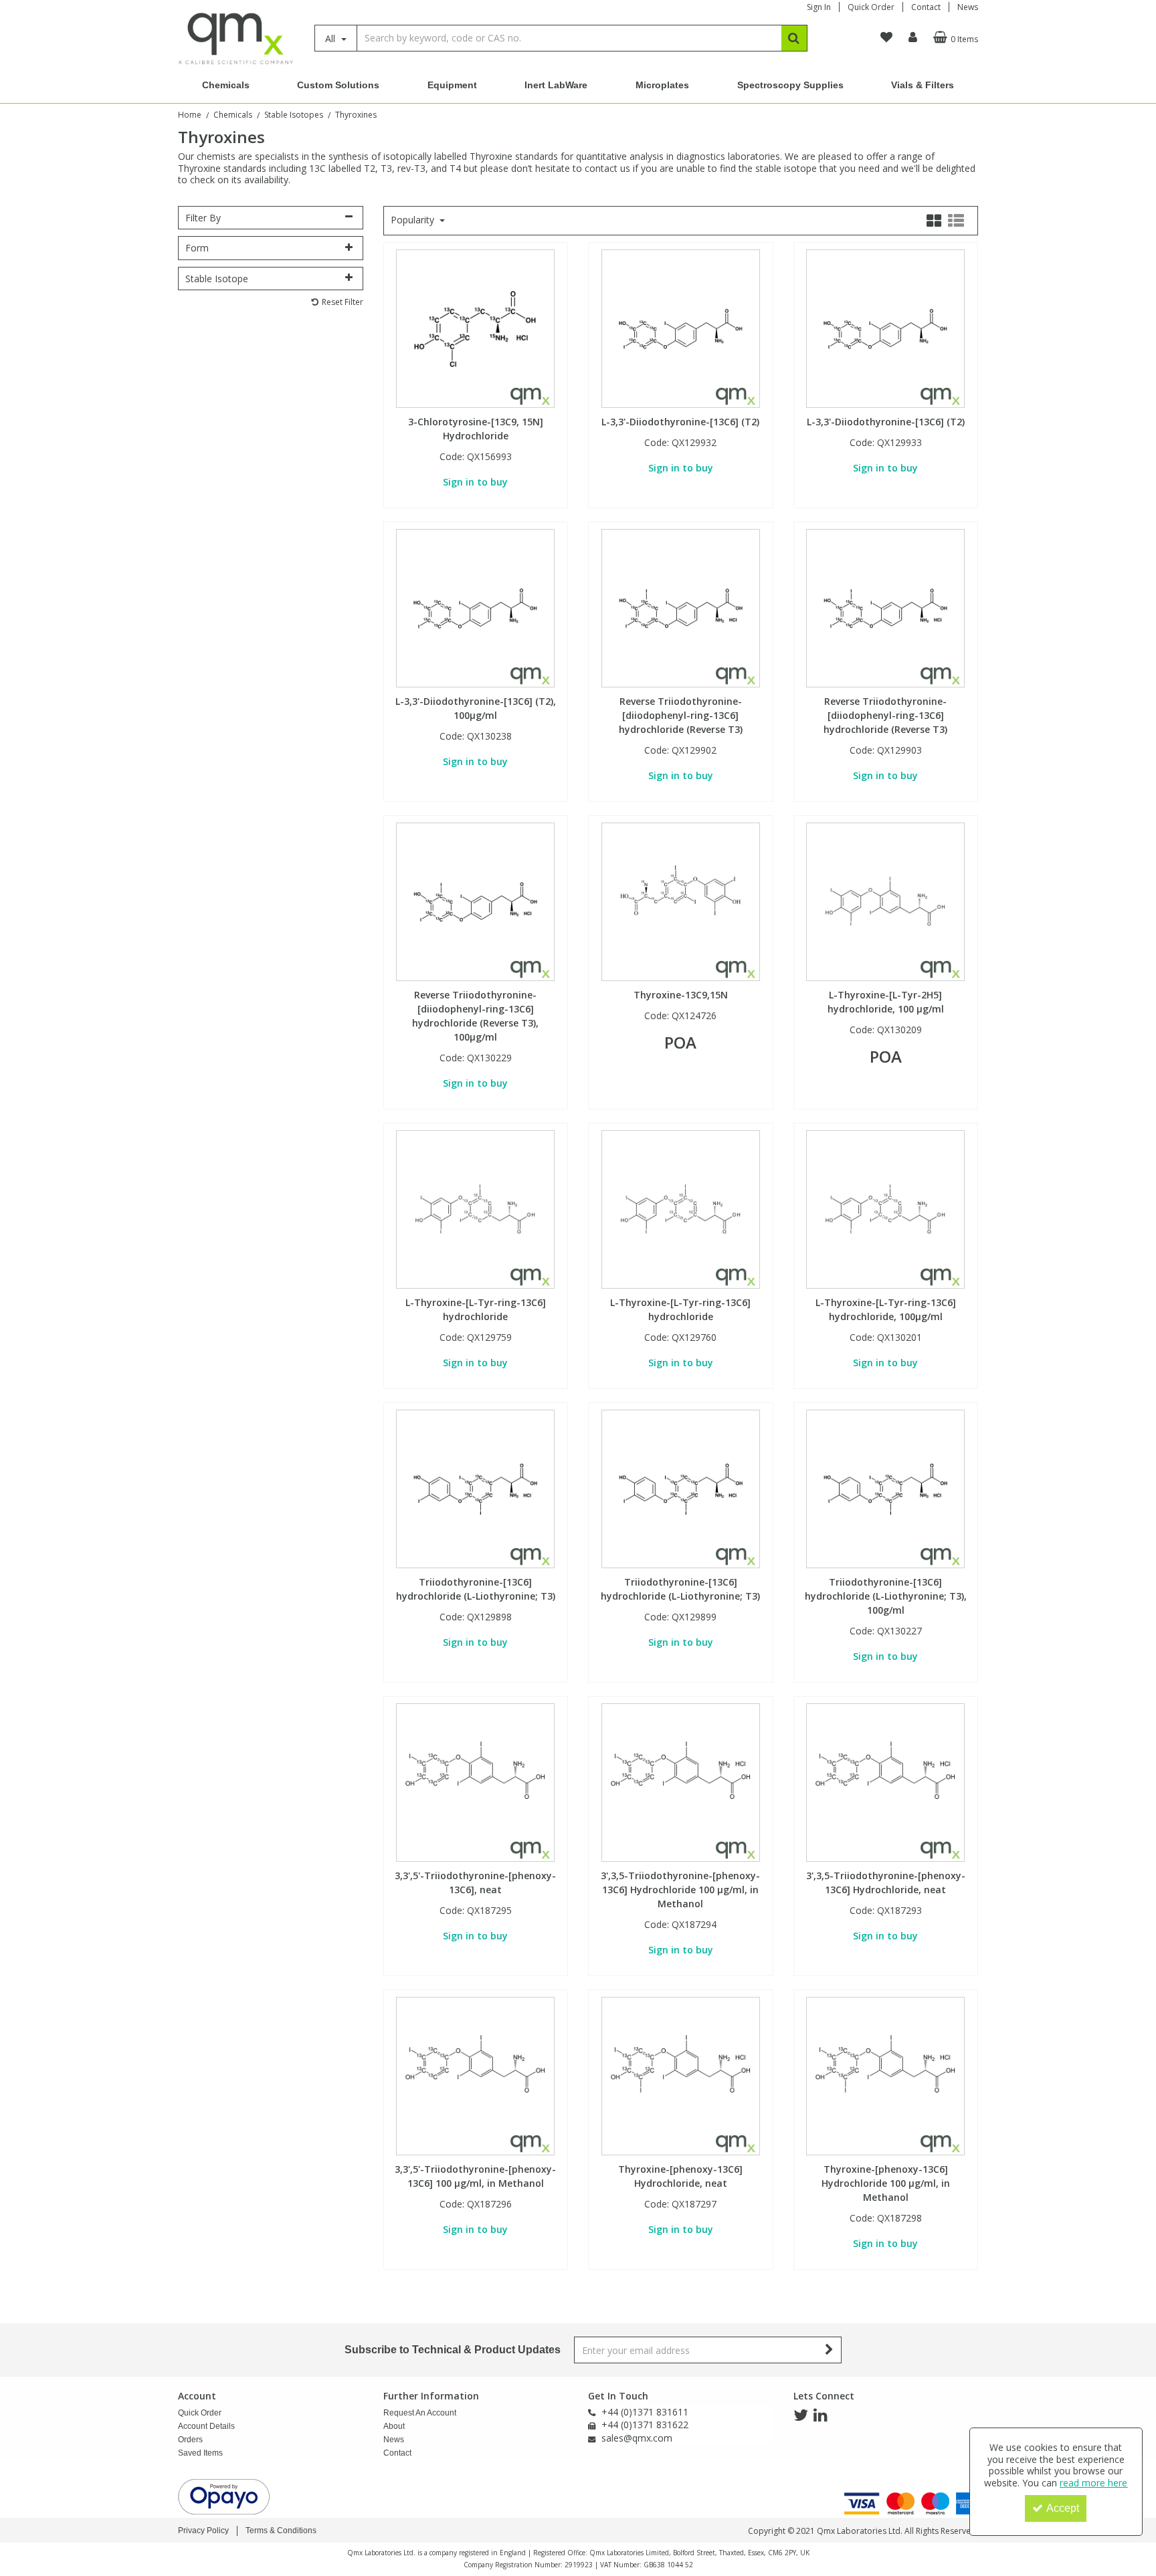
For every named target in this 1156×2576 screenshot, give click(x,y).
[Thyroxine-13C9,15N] (681, 901)
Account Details (206, 2426)
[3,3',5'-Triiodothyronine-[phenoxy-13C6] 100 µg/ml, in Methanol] (475, 2075)
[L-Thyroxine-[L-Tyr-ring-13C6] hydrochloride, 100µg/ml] (885, 1209)
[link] (801, 2416)
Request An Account (420, 2413)
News (968, 7)
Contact (926, 7)
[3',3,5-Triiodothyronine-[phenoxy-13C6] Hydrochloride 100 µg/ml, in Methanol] (681, 1782)
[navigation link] (886, 37)
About (394, 2426)
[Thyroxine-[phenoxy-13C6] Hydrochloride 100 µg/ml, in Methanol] (885, 2075)
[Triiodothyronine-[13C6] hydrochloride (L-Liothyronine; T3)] (475, 1488)
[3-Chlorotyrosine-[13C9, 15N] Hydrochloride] (475, 328)
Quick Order (871, 7)
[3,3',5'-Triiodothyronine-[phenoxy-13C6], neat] (475, 1782)
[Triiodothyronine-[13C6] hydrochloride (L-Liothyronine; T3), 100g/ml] (885, 1488)
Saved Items (200, 2453)
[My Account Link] (913, 37)
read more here (1093, 2483)
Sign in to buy (475, 482)
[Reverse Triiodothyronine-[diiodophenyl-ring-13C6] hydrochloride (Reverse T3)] (681, 608)
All (331, 38)
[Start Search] (794, 38)
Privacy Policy (203, 2531)
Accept (1063, 2508)
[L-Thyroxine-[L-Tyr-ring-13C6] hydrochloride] (475, 1209)
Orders (190, 2440)
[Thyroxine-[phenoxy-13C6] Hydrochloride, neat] (681, 2075)
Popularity (414, 220)
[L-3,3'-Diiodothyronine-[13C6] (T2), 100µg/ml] (475, 608)
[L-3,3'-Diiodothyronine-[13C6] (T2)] (681, 328)
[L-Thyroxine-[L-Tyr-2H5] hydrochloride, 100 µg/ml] (885, 901)
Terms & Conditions (281, 2531)
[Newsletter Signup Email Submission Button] (830, 2350)
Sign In (819, 7)
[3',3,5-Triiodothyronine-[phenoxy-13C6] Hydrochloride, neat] (885, 1782)
